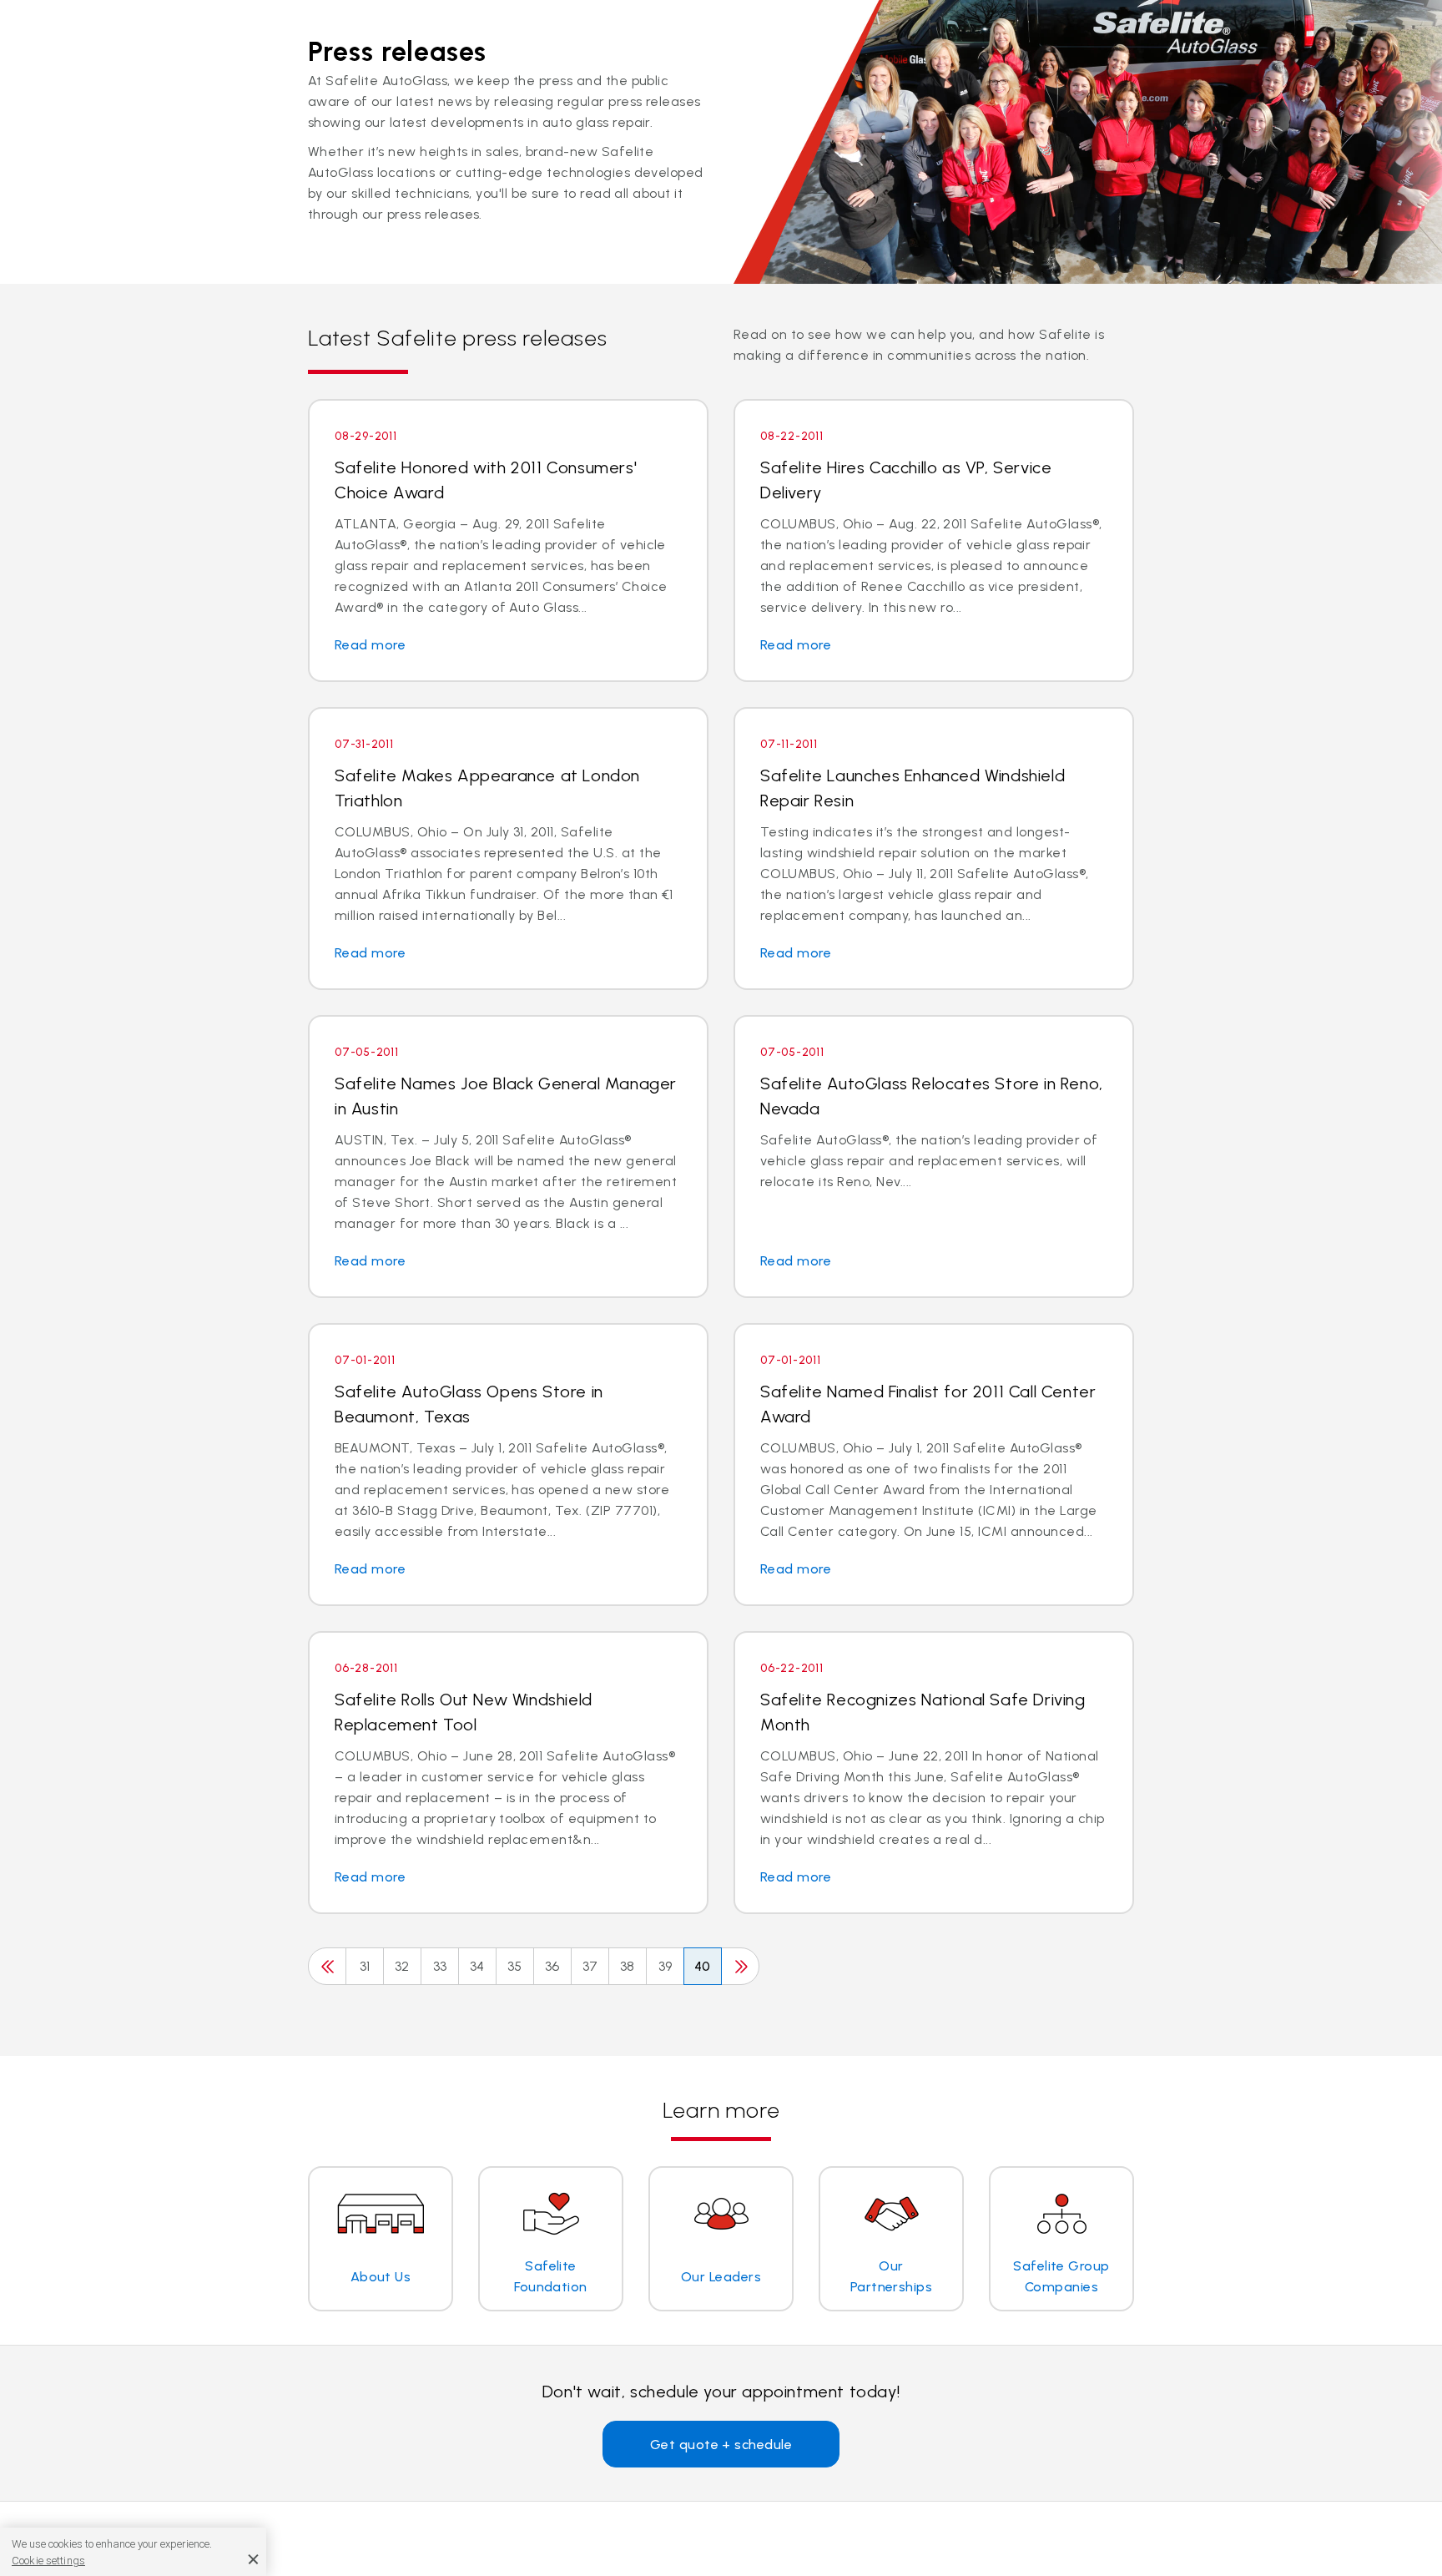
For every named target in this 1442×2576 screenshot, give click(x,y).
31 (365, 1966)
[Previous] (327, 1966)
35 (515, 1966)
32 (402, 1966)
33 (440, 1966)
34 (477, 1966)
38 (628, 1966)
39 (666, 1966)
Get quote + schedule (721, 2445)
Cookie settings (48, 2561)
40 (703, 1966)
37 (590, 1966)
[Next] (740, 1966)
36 (552, 1966)
